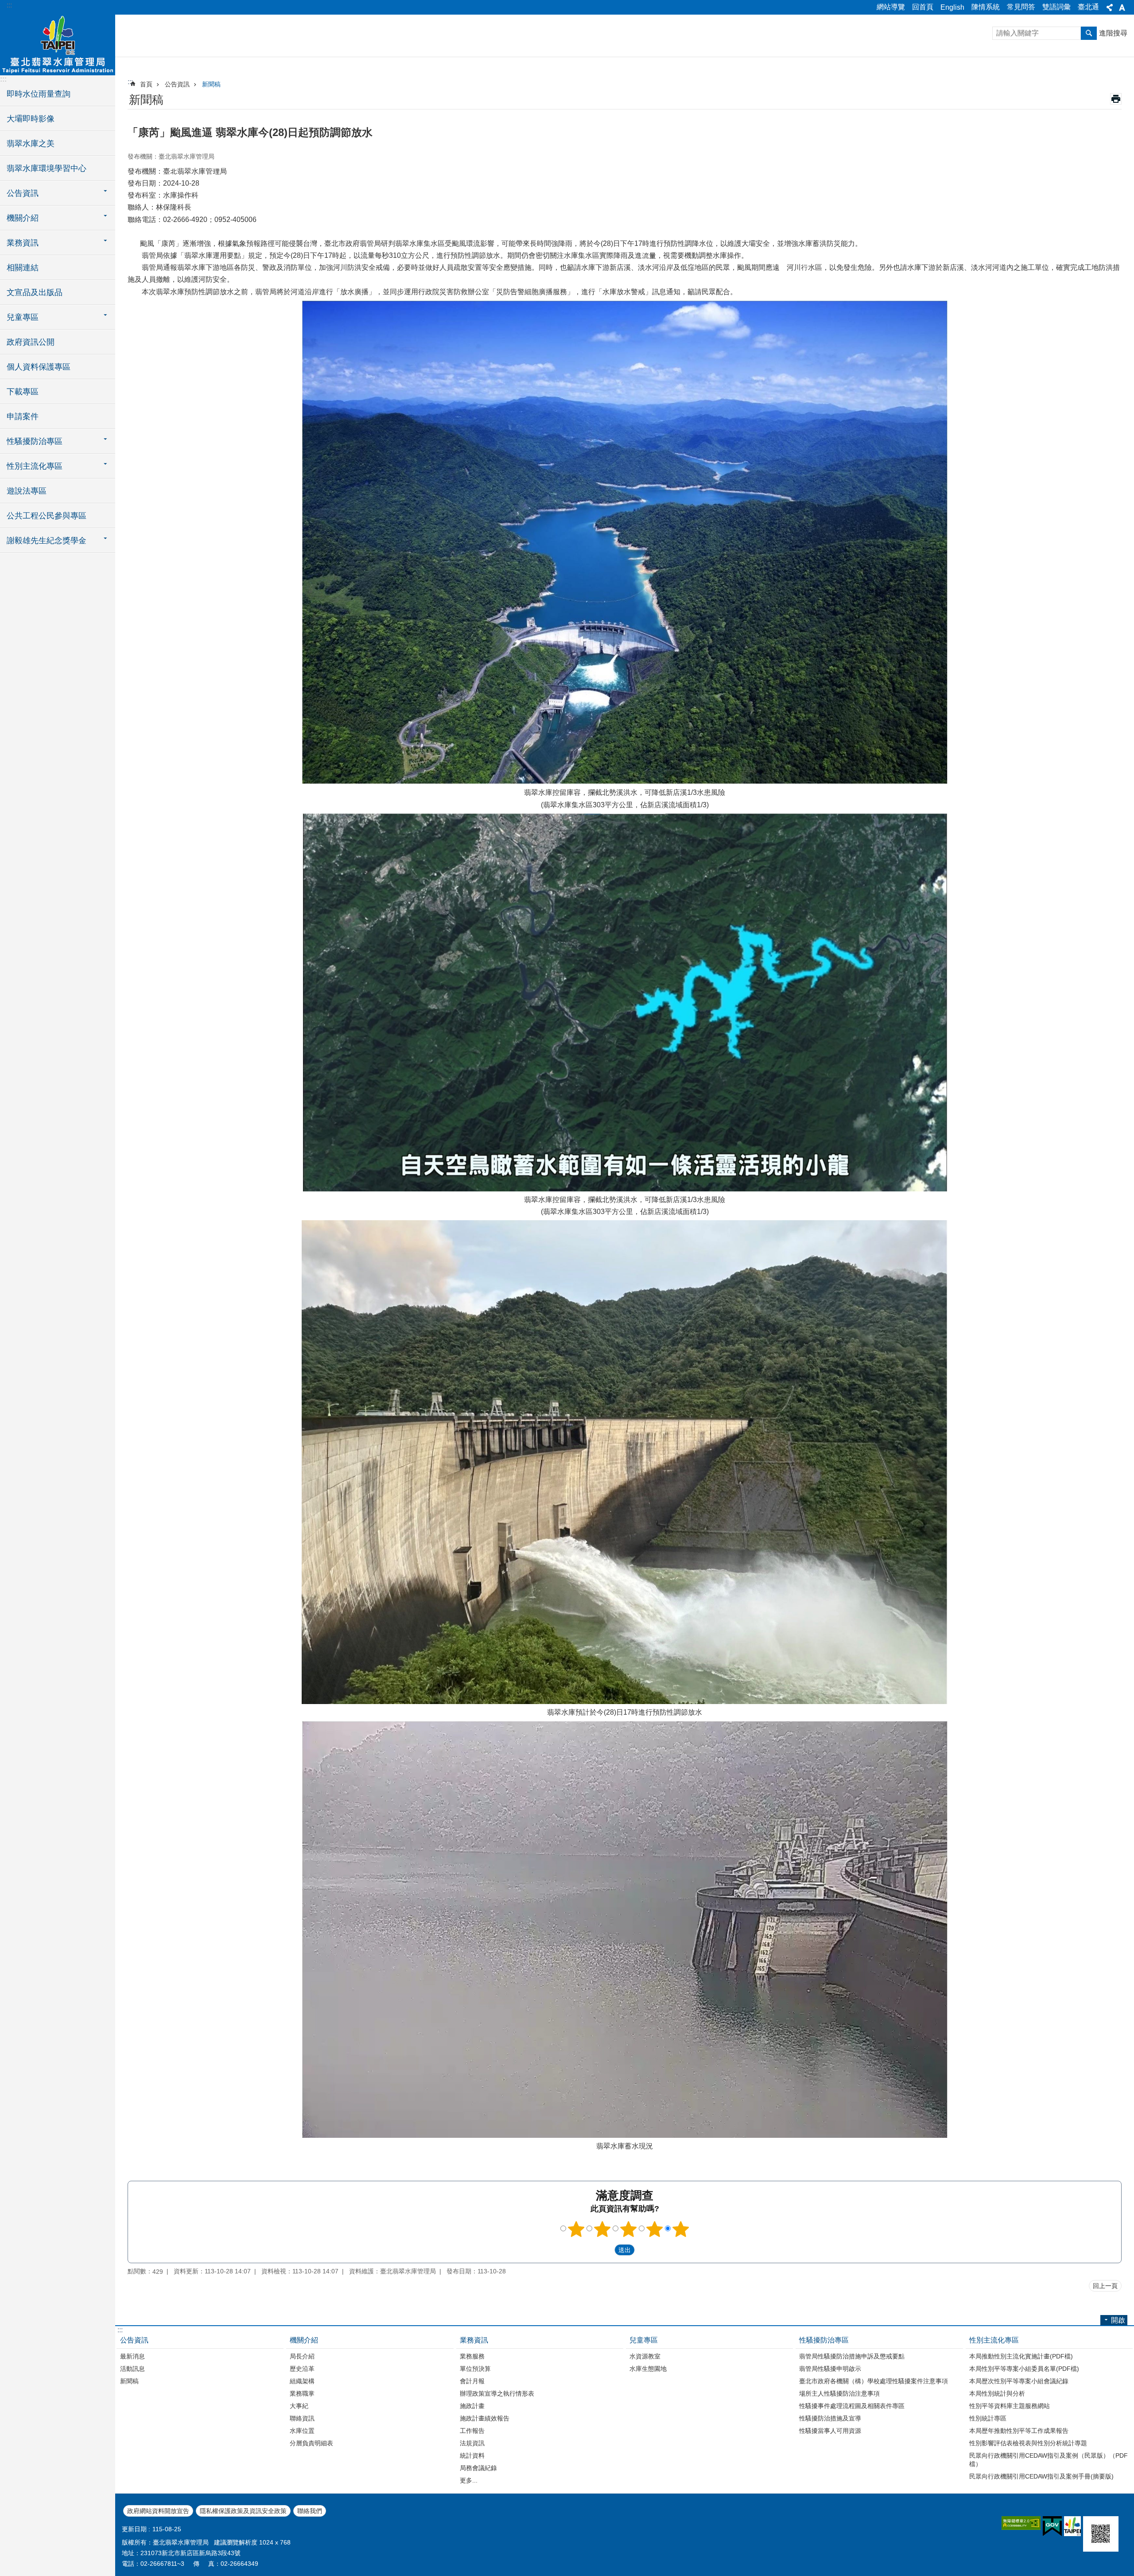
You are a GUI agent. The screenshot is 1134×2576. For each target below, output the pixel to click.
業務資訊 (474, 2340)
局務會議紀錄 (478, 2468)
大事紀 (299, 2406)
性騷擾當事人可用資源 (830, 2431)
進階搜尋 (1113, 33)
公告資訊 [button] (23, 193)
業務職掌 (302, 2393)
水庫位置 (302, 2431)
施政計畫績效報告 (485, 2418)
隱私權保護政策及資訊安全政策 (243, 2511)
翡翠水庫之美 (31, 144)
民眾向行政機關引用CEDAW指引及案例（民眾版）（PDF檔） (1049, 2460)
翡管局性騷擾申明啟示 (830, 2369)
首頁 (146, 84)
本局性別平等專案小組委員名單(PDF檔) (1024, 2369)
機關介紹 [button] (23, 218)
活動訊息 (132, 2369)
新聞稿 (211, 84)
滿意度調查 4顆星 (655, 2229)
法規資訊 (472, 2443)
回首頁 (923, 7)
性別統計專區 (988, 2418)
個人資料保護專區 (39, 367)
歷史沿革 (302, 2369)
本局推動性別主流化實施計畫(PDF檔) (1021, 2356)
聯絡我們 (310, 2511)
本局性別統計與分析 (997, 2393)
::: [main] (130, 82)
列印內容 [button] (1116, 99)
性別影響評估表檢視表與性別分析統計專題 (1028, 2443)
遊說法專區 (27, 491)
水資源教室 (645, 2356)
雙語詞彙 (1056, 7)
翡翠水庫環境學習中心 (47, 168)
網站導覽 (891, 7)
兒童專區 (644, 2340)
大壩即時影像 (31, 119)
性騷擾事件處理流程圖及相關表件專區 (852, 2406)
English (952, 7)
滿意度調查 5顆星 (681, 2229)
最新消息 (132, 2356)
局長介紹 (302, 2356)
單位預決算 (475, 2369)
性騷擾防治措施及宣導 (830, 2418)
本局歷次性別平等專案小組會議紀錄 (1019, 2381)
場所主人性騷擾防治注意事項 (839, 2393)
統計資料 (472, 2455)
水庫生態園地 (648, 2369)
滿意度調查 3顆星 (629, 2229)
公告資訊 (177, 84)
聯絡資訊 (302, 2418)
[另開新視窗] (1021, 2523)
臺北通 (1088, 7)
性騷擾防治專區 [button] (35, 441)
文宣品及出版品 (35, 292)
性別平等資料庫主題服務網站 (1010, 2406)
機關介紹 (304, 2340)
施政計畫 (472, 2406)
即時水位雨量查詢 (39, 94)
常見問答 (1021, 7)
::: (9, 5)
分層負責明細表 (311, 2443)
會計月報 (472, 2381)
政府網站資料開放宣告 (158, 2511)
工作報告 (472, 2431)
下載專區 (23, 392)
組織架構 (302, 2381)
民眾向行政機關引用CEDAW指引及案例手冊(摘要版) (1041, 2476)
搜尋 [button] (1089, 33)
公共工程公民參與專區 (47, 516)
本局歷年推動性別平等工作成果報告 (1019, 2431)
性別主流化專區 (994, 2340)
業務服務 (472, 2356)
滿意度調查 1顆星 (576, 2229)
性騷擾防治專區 (824, 2340)
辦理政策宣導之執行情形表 (497, 2393)
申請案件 (23, 416)
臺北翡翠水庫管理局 (58, 44)
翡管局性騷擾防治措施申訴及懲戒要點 (852, 2356)
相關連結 (23, 268)
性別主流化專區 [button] (35, 466)
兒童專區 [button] (23, 317)
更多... (469, 2480)
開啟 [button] (1118, 2320)
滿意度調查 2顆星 (602, 2229)
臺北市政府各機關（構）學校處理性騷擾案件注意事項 (874, 2381)
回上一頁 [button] (1105, 2286)
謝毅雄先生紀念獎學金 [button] (47, 541)
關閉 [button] (1110, 8)
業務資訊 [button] (23, 243)
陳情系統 (986, 7)
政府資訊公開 (31, 342)
